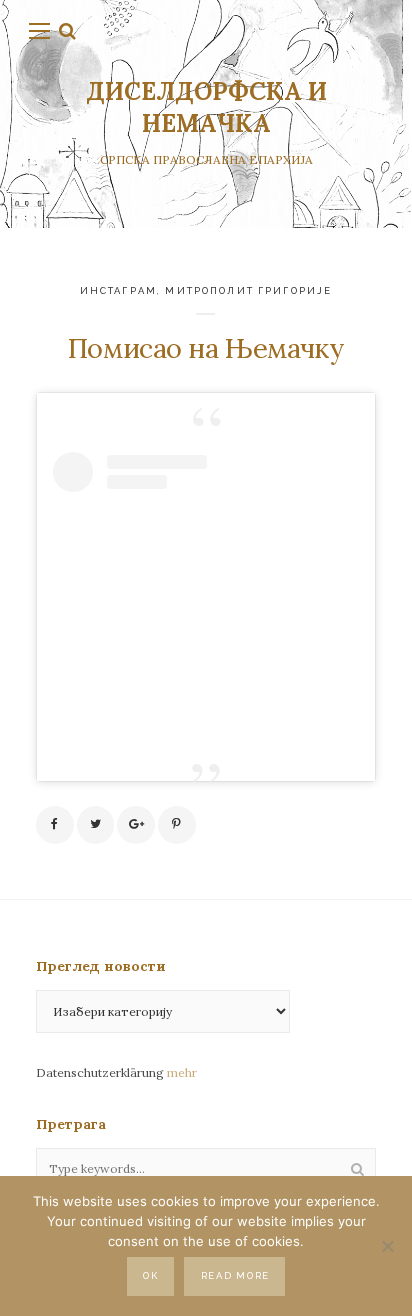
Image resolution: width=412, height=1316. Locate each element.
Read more (235, 1275)
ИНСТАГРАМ (118, 290)
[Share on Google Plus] (136, 825)
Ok (150, 1275)
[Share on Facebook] (55, 825)
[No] (387, 1246)
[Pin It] (177, 825)
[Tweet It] (96, 825)
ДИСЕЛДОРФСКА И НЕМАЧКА (206, 107)
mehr (182, 1072)
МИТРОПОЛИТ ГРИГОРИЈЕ (248, 290)
